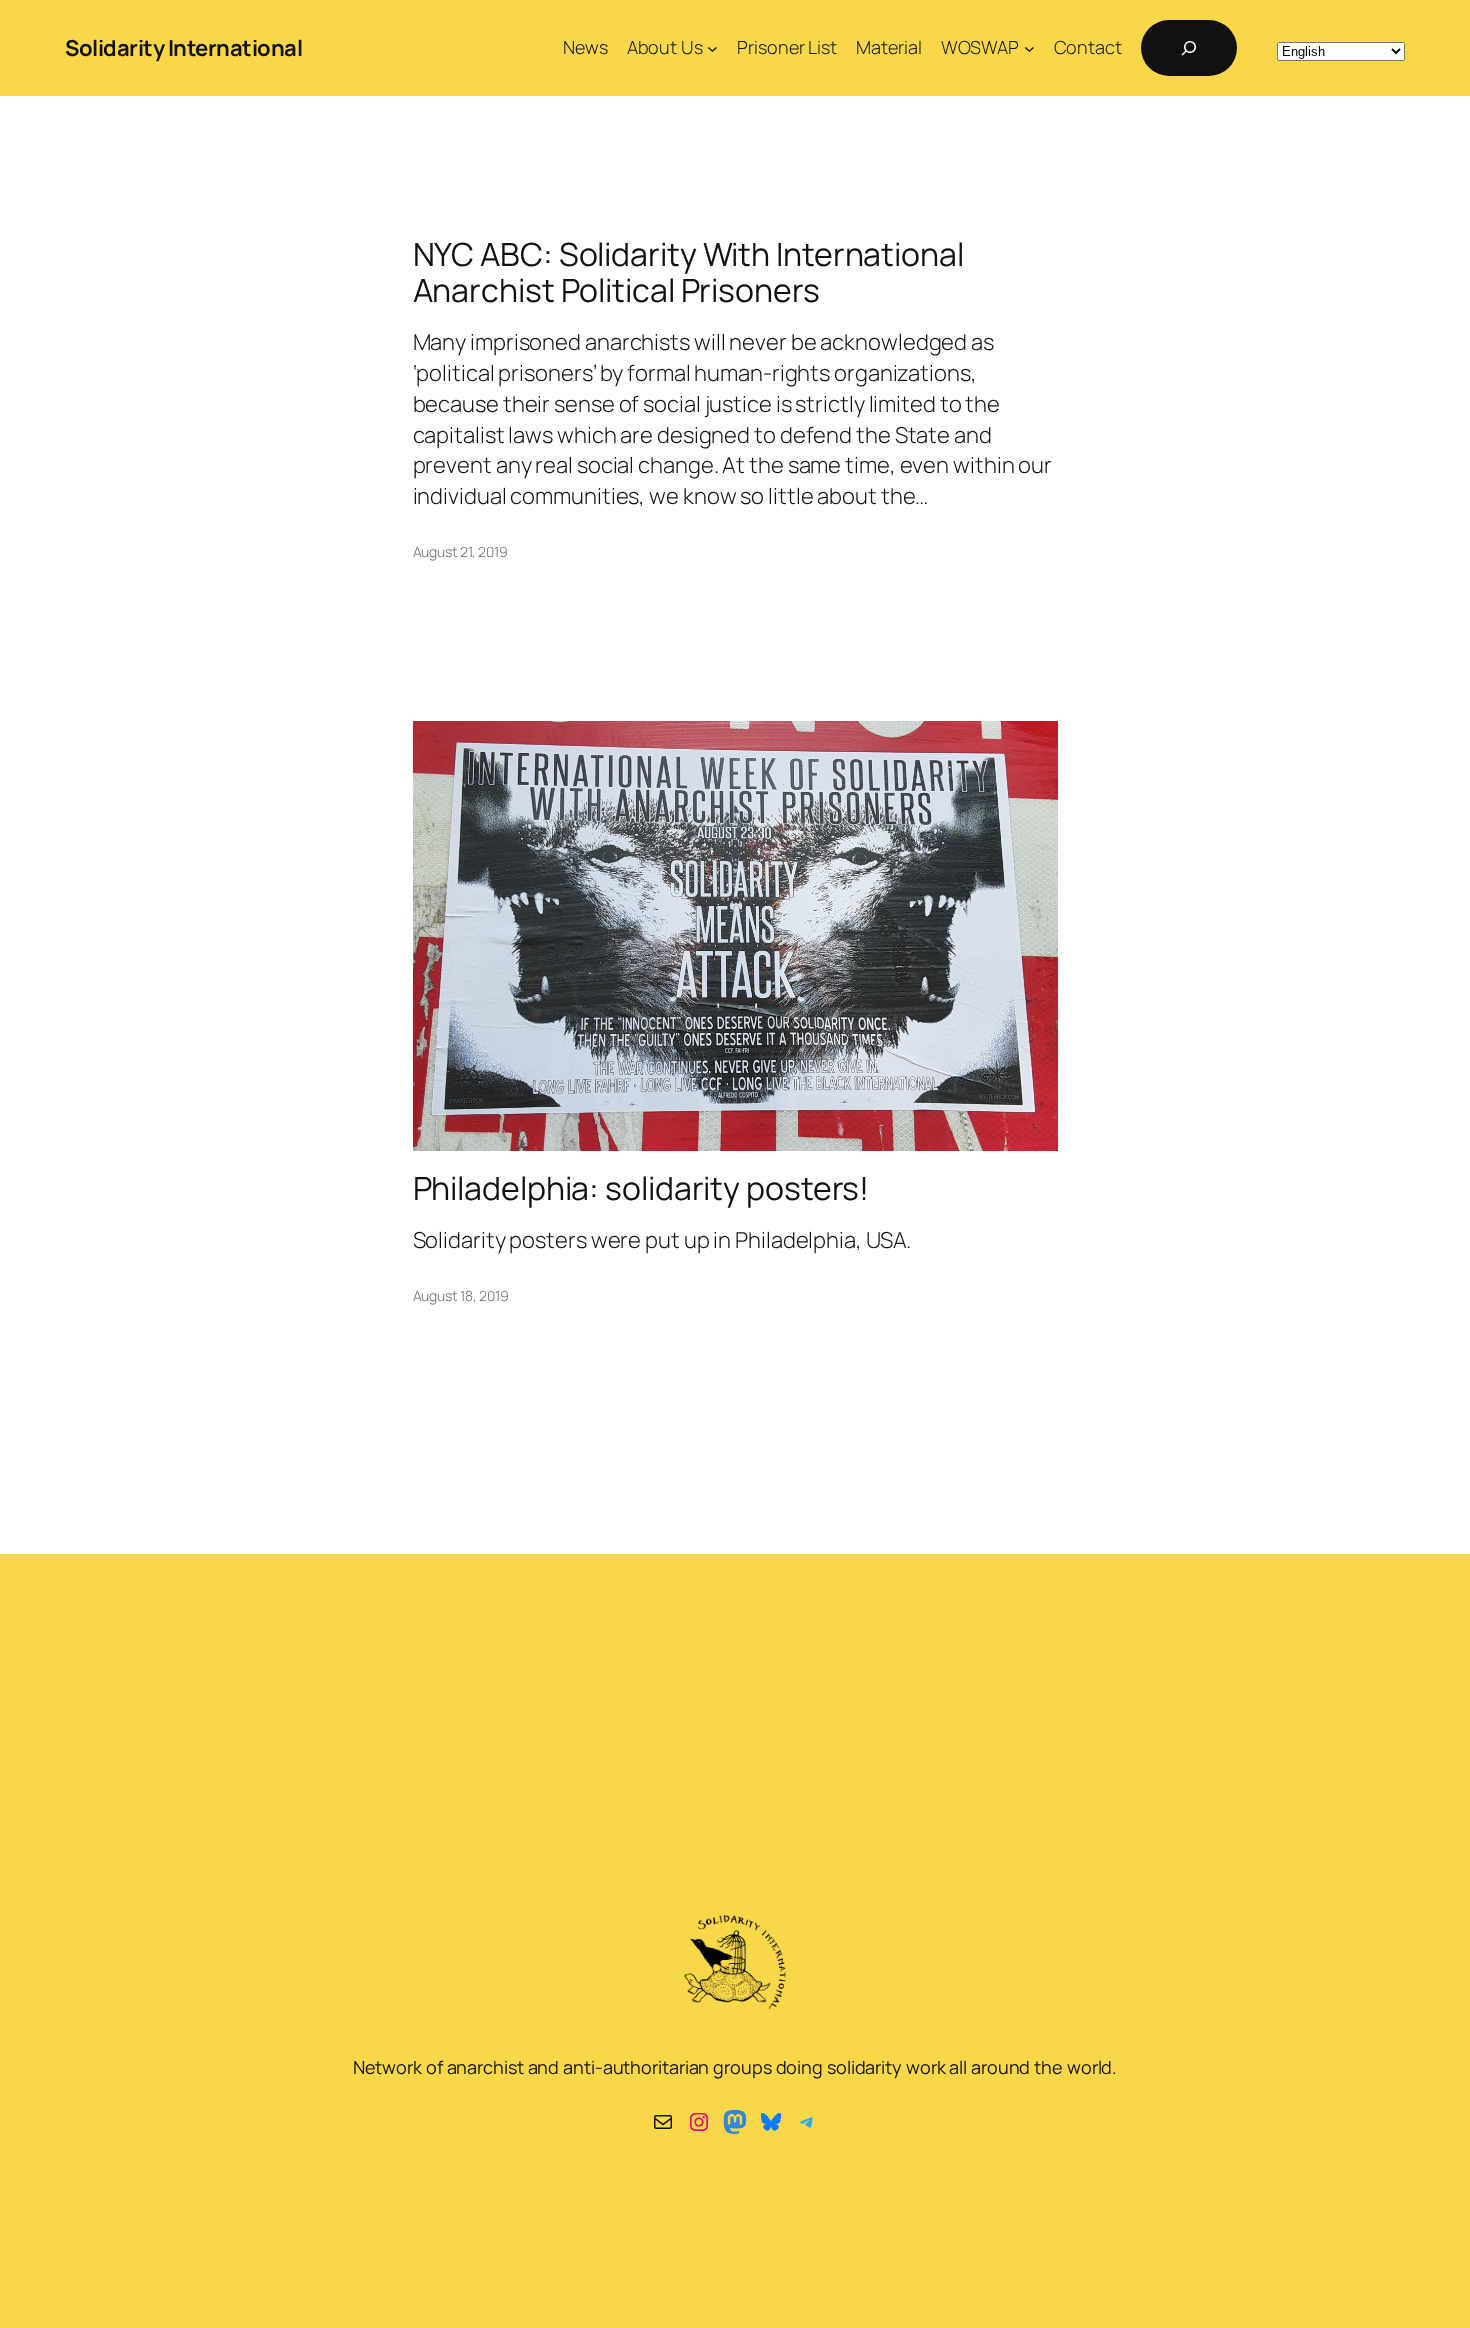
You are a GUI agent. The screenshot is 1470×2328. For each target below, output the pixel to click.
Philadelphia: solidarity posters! (641, 1188)
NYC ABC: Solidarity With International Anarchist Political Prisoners (688, 272)
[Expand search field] (1189, 48)
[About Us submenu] (712, 48)
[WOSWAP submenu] (1029, 48)
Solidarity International (183, 48)
